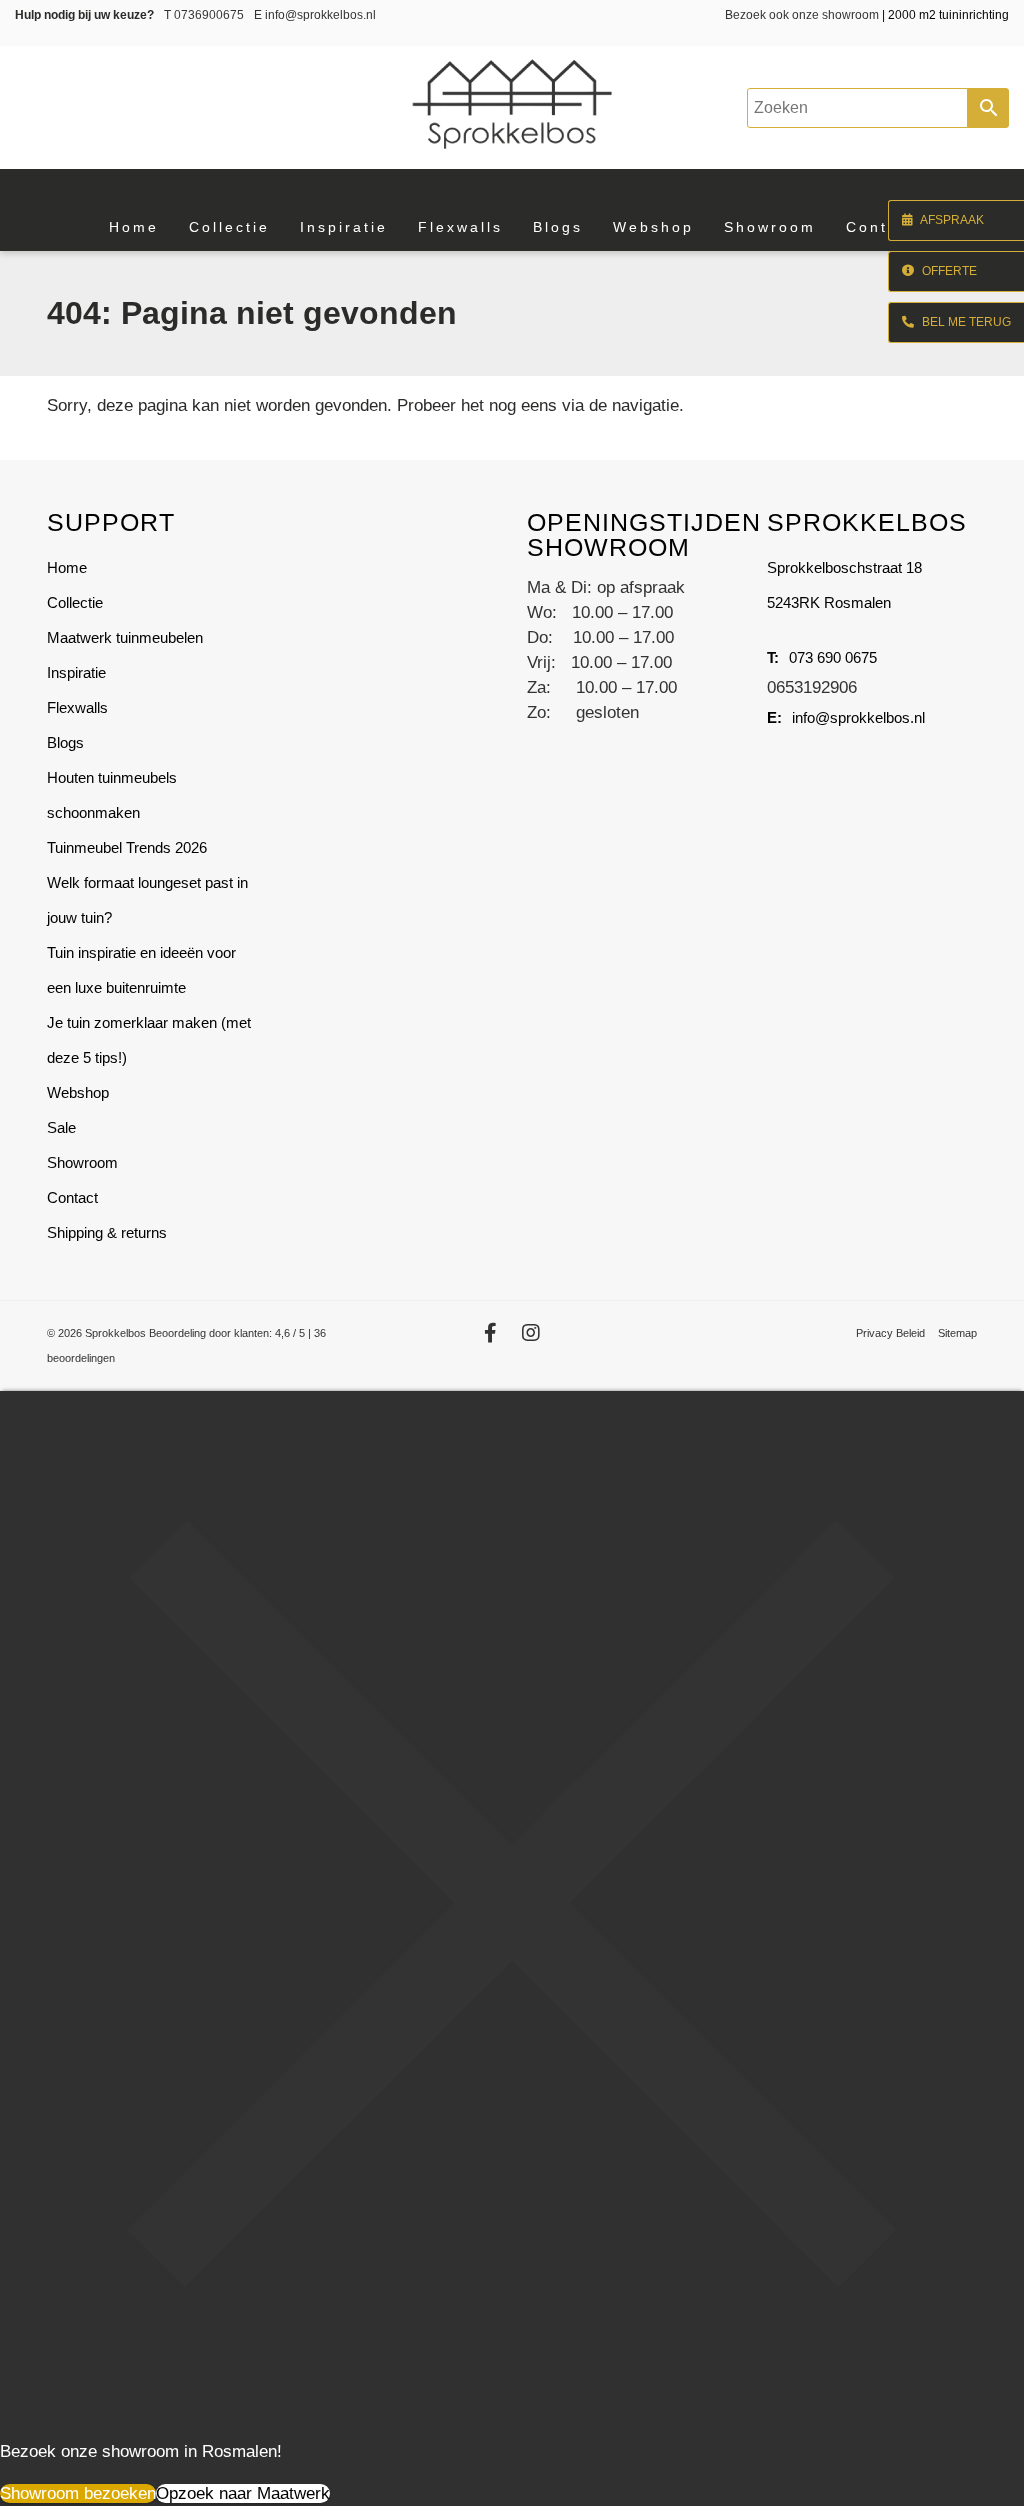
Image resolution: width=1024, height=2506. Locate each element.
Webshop (78, 1092)
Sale (61, 1127)
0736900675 (204, 15)
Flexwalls (77, 707)
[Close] (512, 2409)
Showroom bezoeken (78, 2493)
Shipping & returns (107, 1232)
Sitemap (957, 1333)
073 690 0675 (833, 657)
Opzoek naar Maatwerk (243, 2493)
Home (67, 567)
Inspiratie (76, 672)
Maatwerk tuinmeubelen (125, 637)
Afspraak (951, 220)
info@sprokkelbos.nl (315, 15)
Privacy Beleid (890, 1333)
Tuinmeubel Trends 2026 (127, 847)
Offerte (948, 271)
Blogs (65, 742)
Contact (72, 1197)
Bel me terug (965, 322)
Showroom (82, 1162)
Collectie (75, 602)
